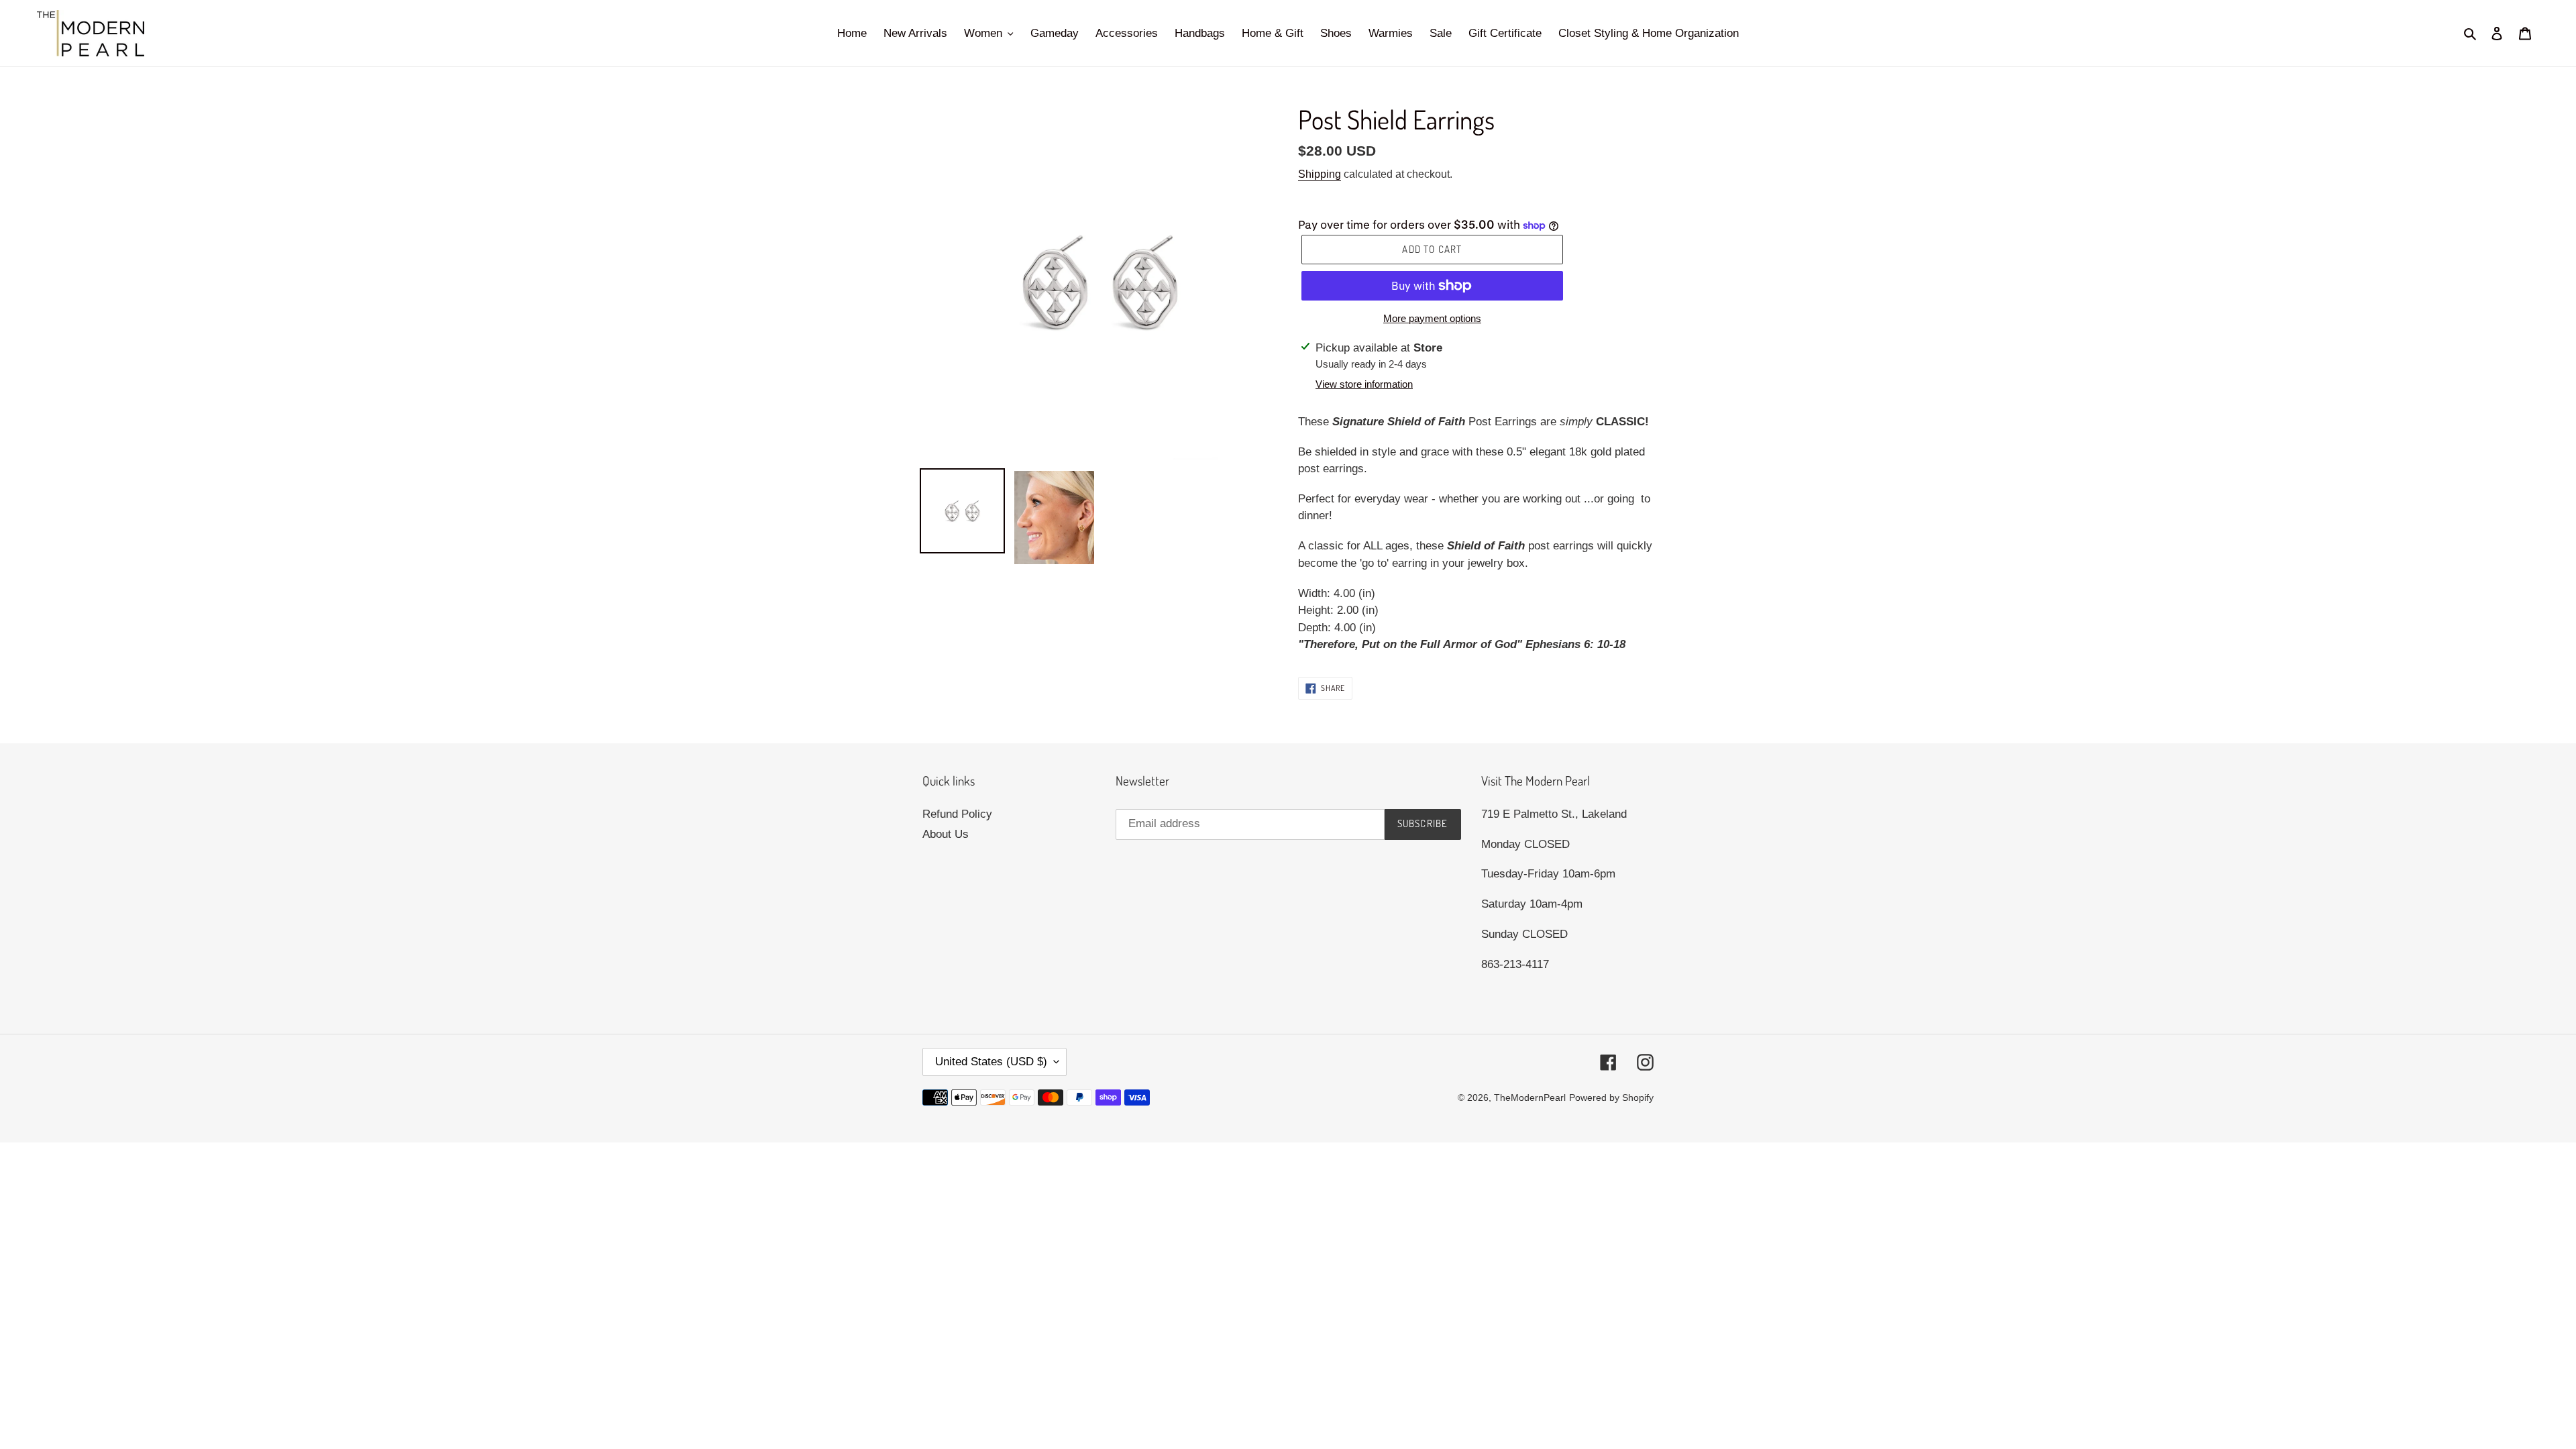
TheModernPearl (1530, 1097)
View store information (1364, 384)
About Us (946, 834)
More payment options (1432, 318)
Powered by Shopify (1611, 1097)
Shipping (1320, 174)
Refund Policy (957, 814)
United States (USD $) (991, 1062)
